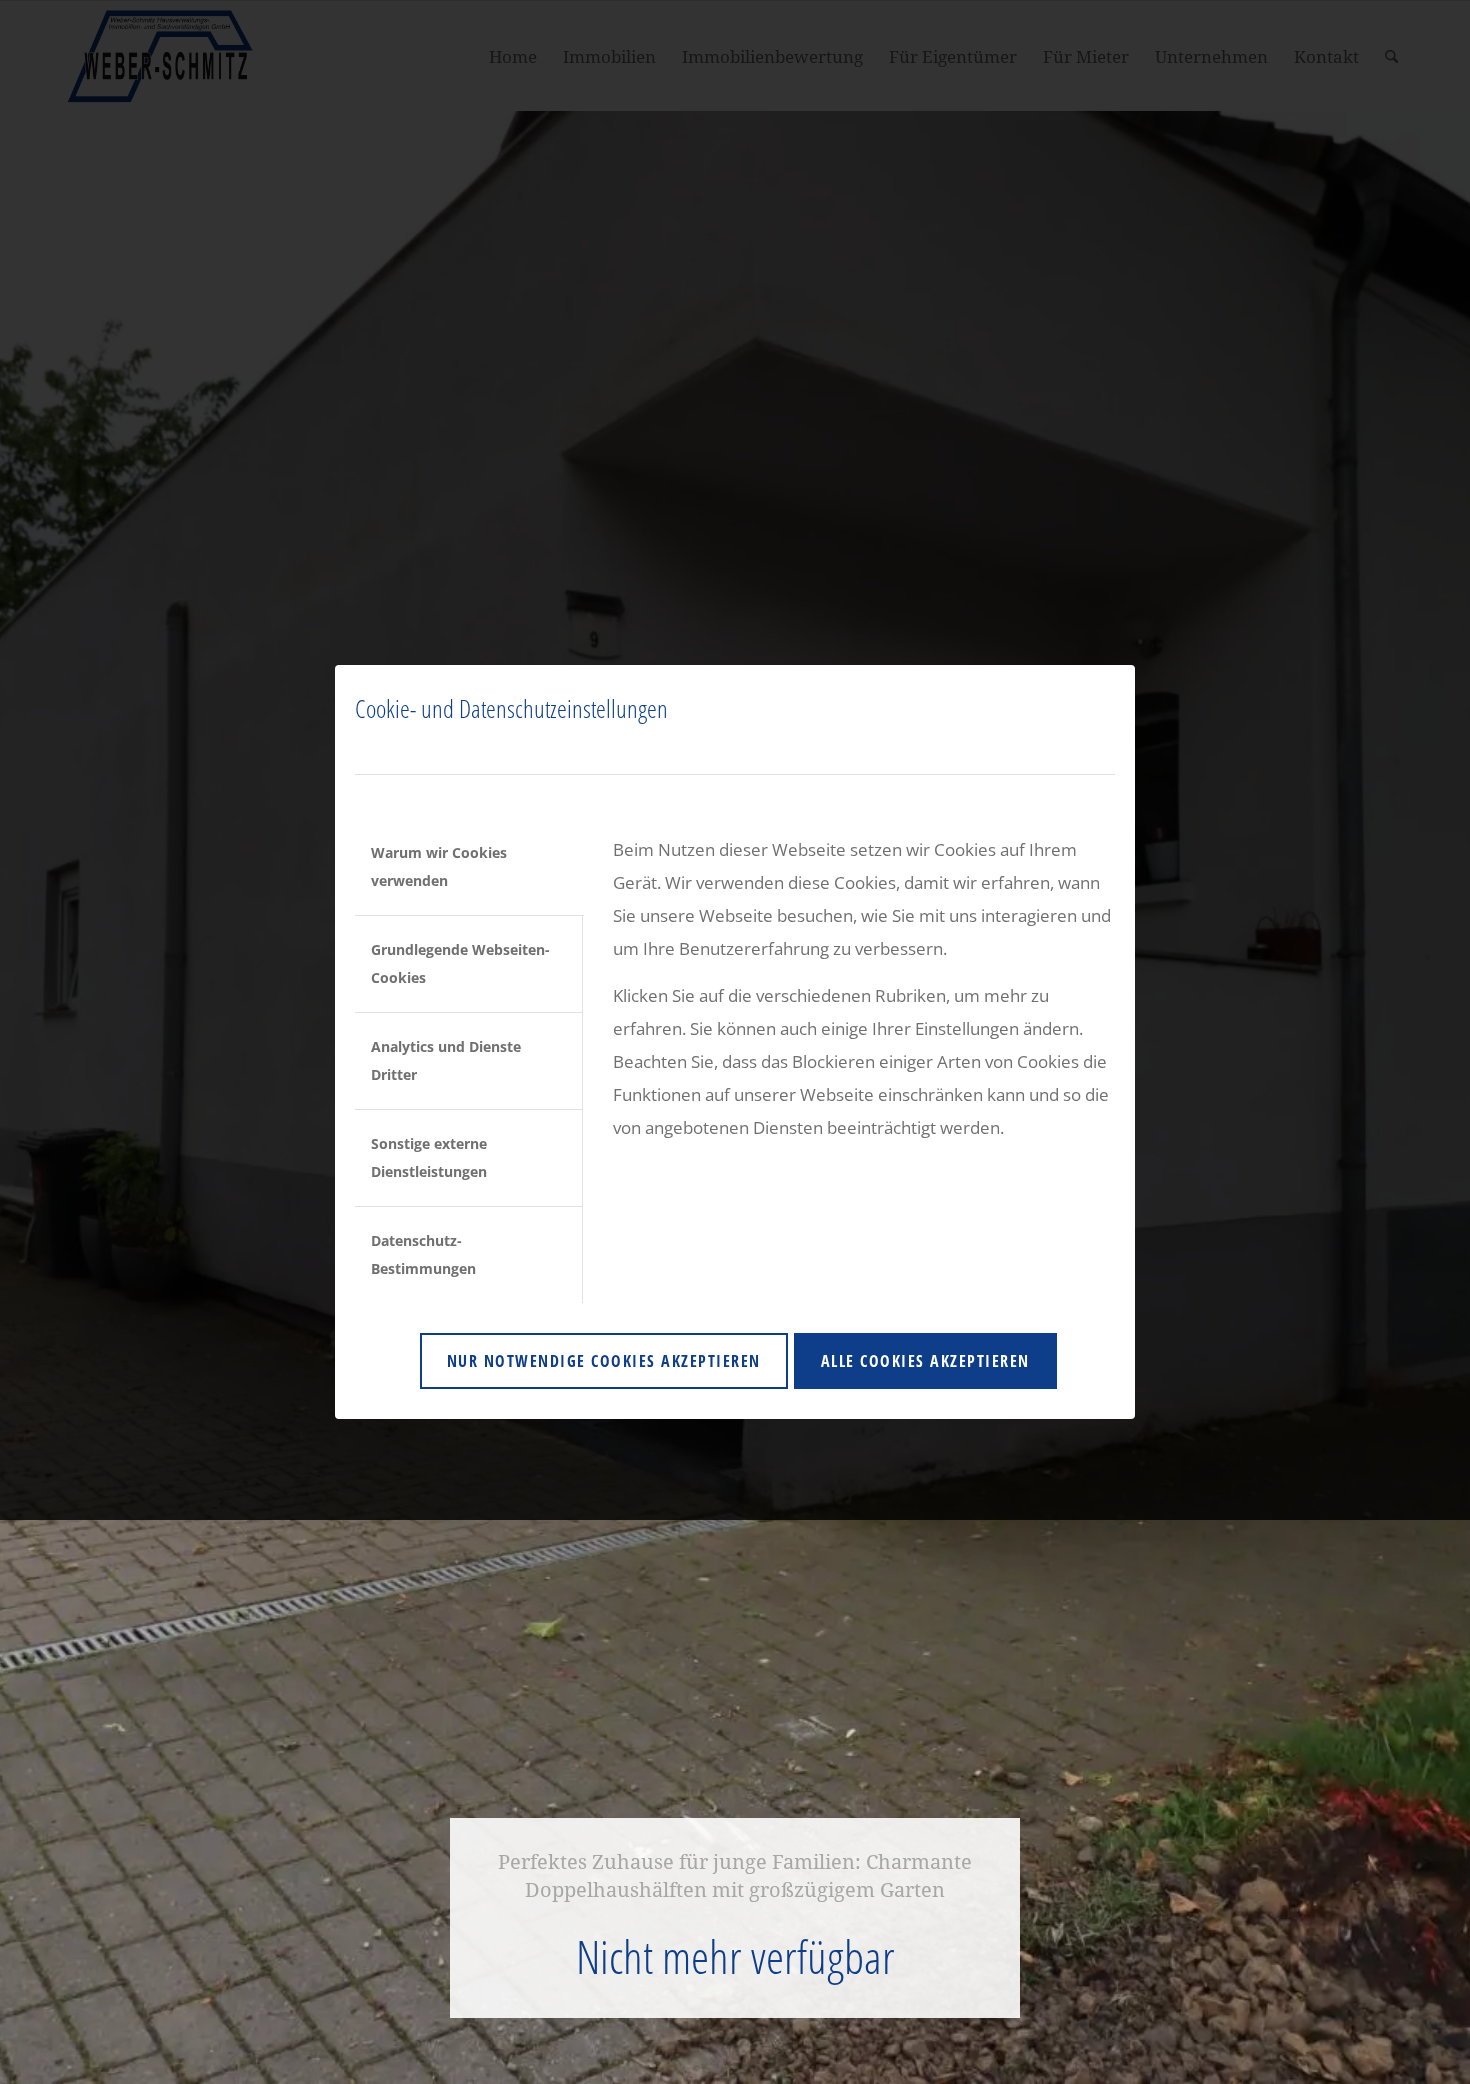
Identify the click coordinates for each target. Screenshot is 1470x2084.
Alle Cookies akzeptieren (925, 1361)
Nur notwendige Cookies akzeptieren (604, 1361)
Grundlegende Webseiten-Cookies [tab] (460, 963)
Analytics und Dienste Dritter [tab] (446, 1060)
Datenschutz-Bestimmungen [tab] (423, 1254)
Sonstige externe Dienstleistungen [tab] (429, 1157)
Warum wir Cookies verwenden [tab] (439, 866)
